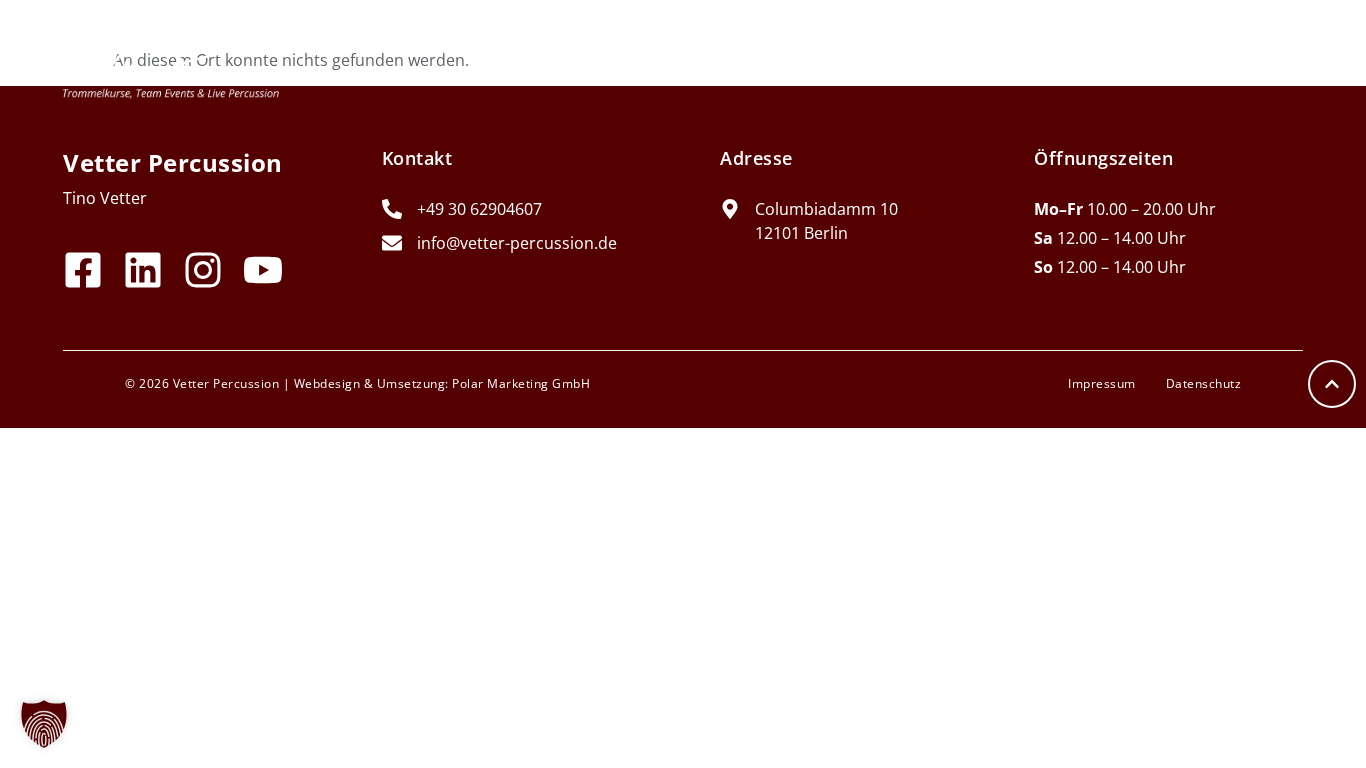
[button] (44, 724)
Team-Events (562, 59)
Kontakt (1261, 59)
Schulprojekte (1094, 59)
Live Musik (918, 59)
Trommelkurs (746, 59)
